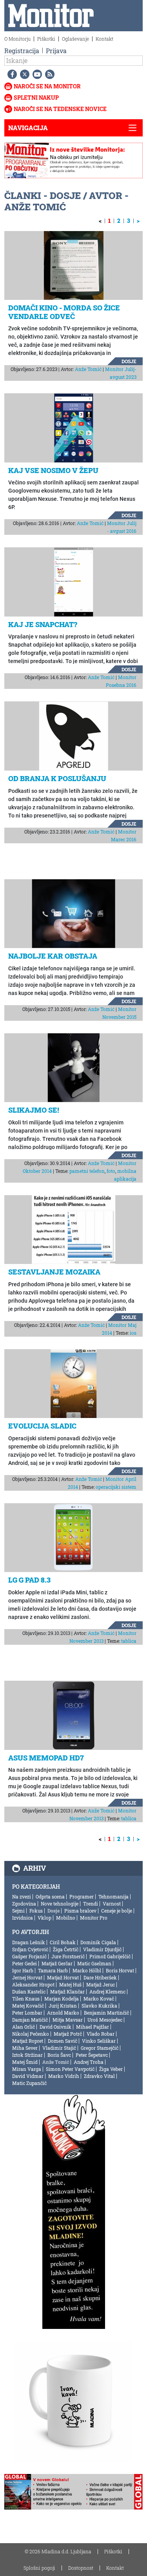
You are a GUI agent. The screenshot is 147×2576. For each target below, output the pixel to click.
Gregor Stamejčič (100, 2048)
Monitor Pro (94, 1918)
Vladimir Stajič (59, 2048)
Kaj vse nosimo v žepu (53, 470)
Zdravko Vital (99, 2076)
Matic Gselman (94, 1963)
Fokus (36, 1911)
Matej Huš (70, 1984)
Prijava (56, 51)
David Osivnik (55, 2027)
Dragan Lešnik (29, 1942)
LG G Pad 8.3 (29, 1580)
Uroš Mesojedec (105, 2020)
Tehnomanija (113, 1897)
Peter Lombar (27, 2013)
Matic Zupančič (29, 2083)
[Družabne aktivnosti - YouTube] (36, 74)
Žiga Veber (111, 2069)
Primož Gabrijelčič (110, 1956)
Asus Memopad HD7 (46, 1758)
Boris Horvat (120, 1970)
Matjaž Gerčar (57, 1963)
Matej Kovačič (28, 2006)
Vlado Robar (101, 2034)
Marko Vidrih (64, 2076)
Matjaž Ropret (28, 2041)
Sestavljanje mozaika (54, 1272)
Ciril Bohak (63, 1942)
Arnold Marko (63, 2013)
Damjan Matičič (30, 2020)
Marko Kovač (99, 1999)
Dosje (129, 361)
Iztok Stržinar (27, 2055)
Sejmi (18, 1911)
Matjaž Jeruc (101, 1984)
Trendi (91, 1904)
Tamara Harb (53, 1970)
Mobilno (66, 1918)
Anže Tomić (88, 369)
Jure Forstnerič (68, 1956)
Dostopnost (81, 2568)
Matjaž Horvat (63, 1977)
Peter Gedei (24, 1963)
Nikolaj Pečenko (31, 2034)
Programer (82, 1897)
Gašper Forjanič (29, 1956)
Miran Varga (27, 2069)
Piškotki (46, 39)
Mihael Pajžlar (93, 2027)
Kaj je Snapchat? (43, 624)
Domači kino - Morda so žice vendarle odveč (64, 312)
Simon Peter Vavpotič (70, 2069)
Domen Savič (63, 2041)
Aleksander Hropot (33, 1984)
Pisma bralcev (80, 1911)
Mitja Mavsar (68, 2020)
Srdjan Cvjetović (30, 1949)
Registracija (22, 51)
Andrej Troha (89, 2062)
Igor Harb (23, 1970)
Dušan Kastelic (29, 1992)
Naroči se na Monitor (47, 86)
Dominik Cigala (98, 1942)
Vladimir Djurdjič (102, 1949)
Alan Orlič (24, 2027)
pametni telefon (87, 1171)
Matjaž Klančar (67, 1992)
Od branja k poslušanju (57, 778)
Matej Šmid (25, 2062)
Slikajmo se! (34, 1110)
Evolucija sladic (42, 1426)
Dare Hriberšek (100, 1977)
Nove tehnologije (60, 1904)
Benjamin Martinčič (106, 2013)
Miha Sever (25, 2048)
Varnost (112, 1904)
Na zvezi (22, 1897)
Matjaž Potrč (68, 2034)
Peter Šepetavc (92, 2055)
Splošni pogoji (39, 2568)
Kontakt (104, 39)
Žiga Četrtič (66, 1949)
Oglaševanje (75, 39)
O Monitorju (17, 39)
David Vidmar (28, 2076)
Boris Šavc (59, 2055)
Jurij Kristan (63, 2006)
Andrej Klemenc (107, 1992)
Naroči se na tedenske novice (60, 109)
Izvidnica (23, 1918)
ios (133, 1333)
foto (111, 1171)
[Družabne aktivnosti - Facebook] (11, 74)
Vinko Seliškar (99, 2041)
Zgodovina (24, 1904)
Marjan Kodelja (62, 1999)
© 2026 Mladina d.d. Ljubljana (58, 2551)
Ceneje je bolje (117, 1911)
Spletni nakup (36, 98)
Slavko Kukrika (99, 2006)
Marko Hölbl (87, 1970)
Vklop (44, 1918)
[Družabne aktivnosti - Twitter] (23, 74)
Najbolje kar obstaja (53, 956)
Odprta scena (50, 1897)
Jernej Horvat (27, 1977)
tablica (129, 1641)
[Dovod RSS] (48, 74)
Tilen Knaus (26, 1999)
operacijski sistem (116, 1487)
